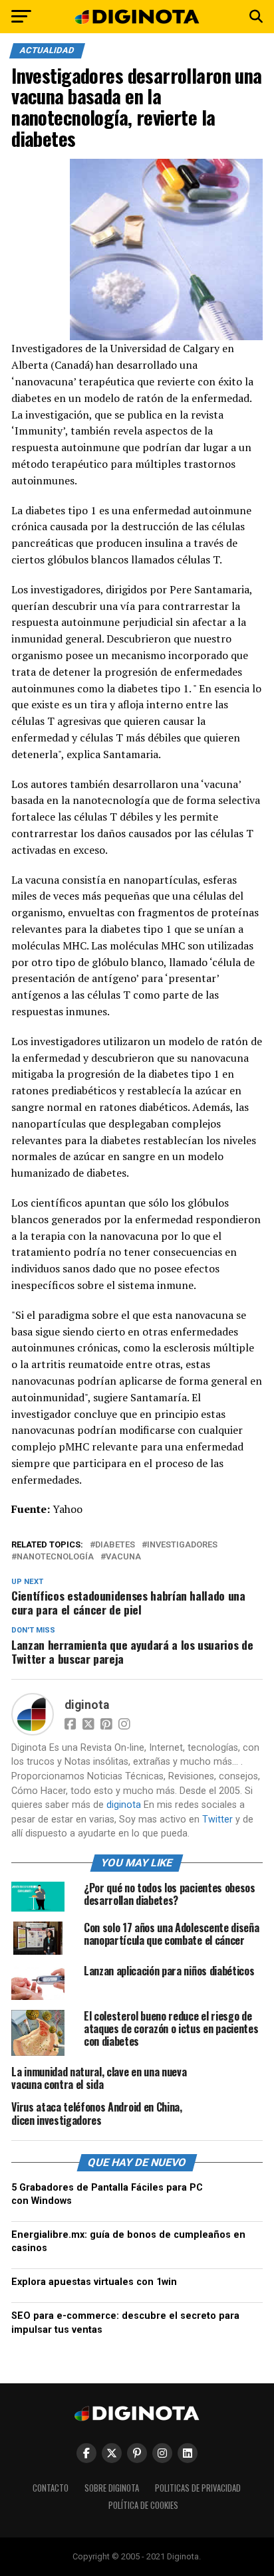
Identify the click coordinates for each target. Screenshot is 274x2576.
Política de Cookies (143, 2505)
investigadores (182, 1545)
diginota (87, 1705)
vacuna (123, 1557)
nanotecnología (55, 1557)
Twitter (217, 1820)
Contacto (51, 2488)
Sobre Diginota (112, 2488)
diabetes (115, 1545)
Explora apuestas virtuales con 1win (94, 2282)
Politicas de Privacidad (198, 2488)
